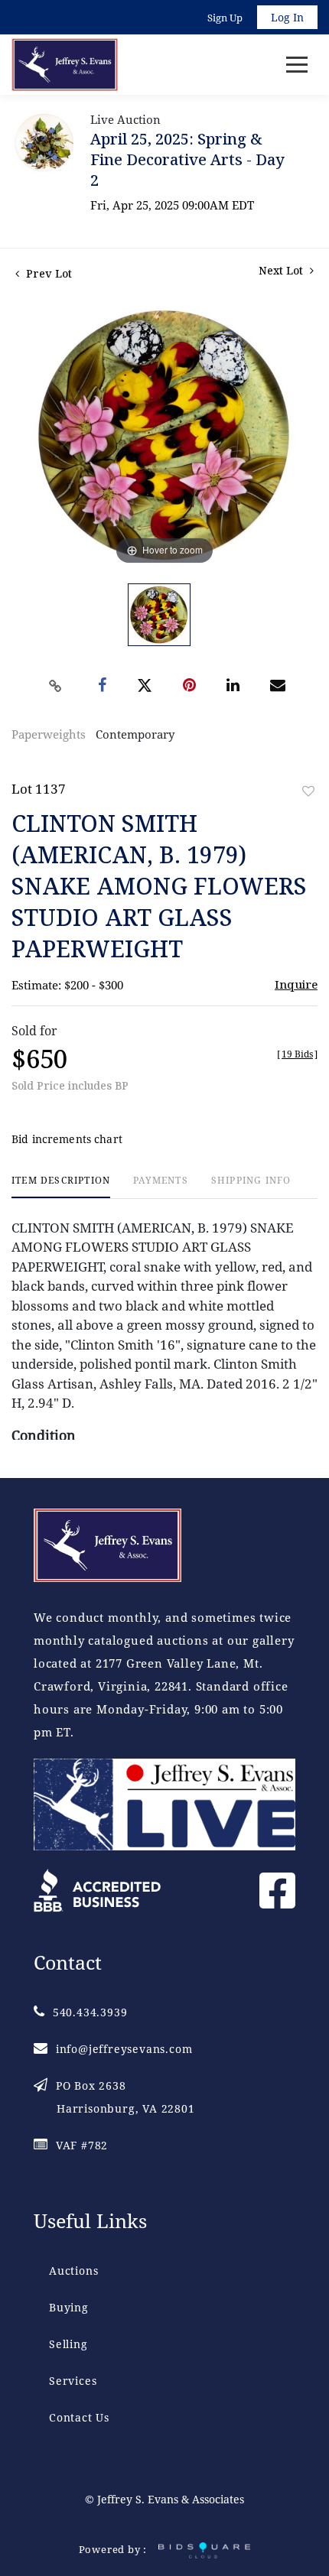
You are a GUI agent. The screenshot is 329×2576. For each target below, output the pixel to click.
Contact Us (79, 2417)
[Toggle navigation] (297, 65)
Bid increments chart (67, 1139)
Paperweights (49, 734)
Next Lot (282, 270)
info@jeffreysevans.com (124, 2049)
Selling (68, 2344)
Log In (287, 17)
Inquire (296, 984)
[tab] (61, 1186)
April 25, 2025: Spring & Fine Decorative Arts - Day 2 (187, 159)
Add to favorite (308, 791)
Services (73, 2381)
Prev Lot (47, 273)
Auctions (73, 2271)
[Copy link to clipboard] (56, 686)
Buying (69, 2307)
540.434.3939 (90, 2012)
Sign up (225, 18)
